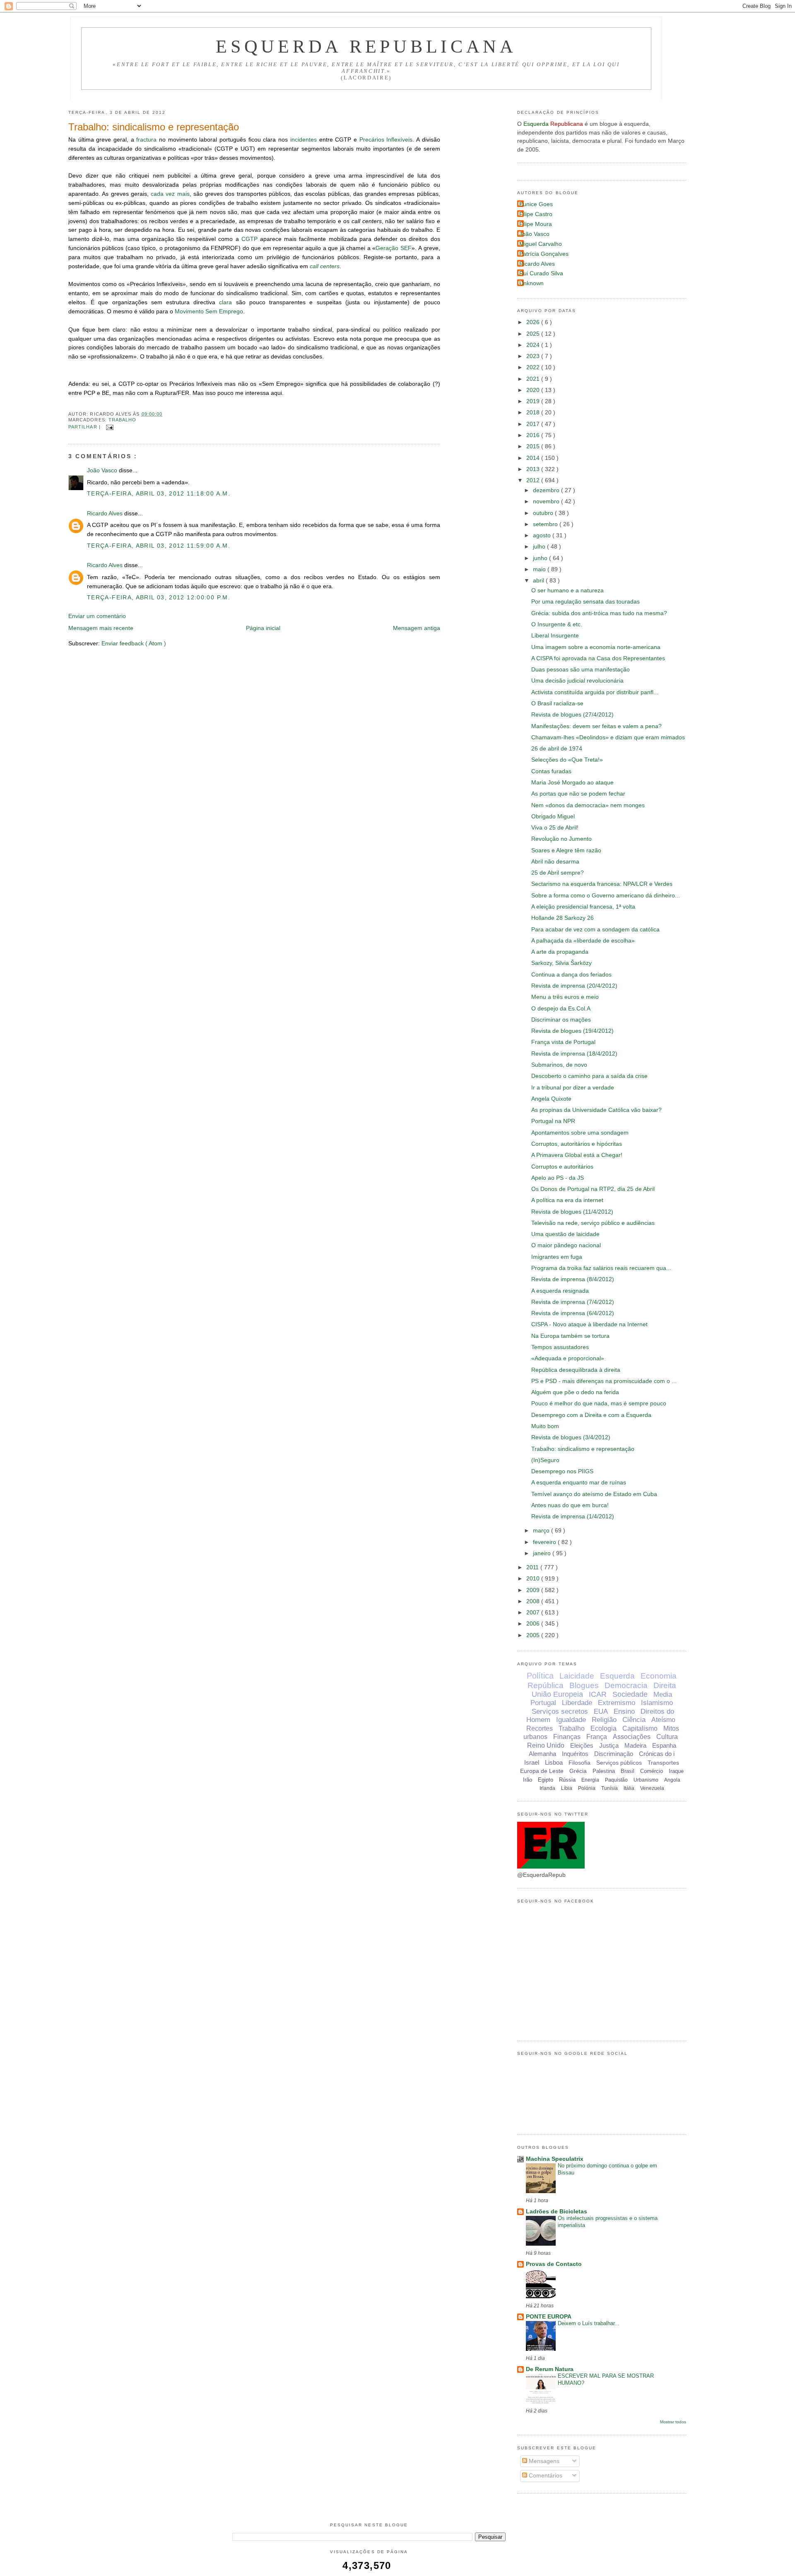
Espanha (664, 1745)
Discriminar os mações (561, 1020)
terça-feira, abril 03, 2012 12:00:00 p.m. (159, 598)
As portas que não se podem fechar (578, 794)
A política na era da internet (567, 1200)
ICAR (598, 1694)
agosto (543, 535)
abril (539, 581)
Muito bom (545, 1426)
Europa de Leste (542, 1771)
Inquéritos (575, 1754)
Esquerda (617, 1676)
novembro (547, 501)
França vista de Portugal (563, 1042)
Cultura (667, 1737)
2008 (534, 1601)
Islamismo (657, 1703)
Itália (629, 1788)
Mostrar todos (673, 2422)
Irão (528, 1780)
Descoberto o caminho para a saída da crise (589, 1076)
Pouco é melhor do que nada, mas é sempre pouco (599, 1403)
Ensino (624, 1711)
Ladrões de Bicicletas (556, 2212)
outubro (544, 513)
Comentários (545, 2476)
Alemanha (542, 1754)
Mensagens (543, 2461)
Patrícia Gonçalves (544, 254)
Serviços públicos (619, 1763)
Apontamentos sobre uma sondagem (580, 1133)
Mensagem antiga (417, 628)
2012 (534, 480)
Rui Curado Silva (541, 273)
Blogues (584, 1685)
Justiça (609, 1745)
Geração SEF (393, 248)
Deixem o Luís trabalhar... (589, 2323)
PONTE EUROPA (549, 2317)
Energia (590, 1780)
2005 (534, 1635)
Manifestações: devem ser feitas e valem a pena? (596, 726)
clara (225, 302)
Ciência (634, 1720)
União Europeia (557, 1694)
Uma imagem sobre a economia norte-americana (596, 647)
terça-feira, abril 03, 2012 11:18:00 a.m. (159, 494)
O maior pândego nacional (566, 1245)
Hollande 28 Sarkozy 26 (563, 918)
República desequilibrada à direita (576, 1370)
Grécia (578, 1771)
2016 (534, 435)
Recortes (540, 1728)
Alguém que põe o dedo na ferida (575, 1392)
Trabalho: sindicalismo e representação (154, 127)
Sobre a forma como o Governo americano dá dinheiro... (606, 896)
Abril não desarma (555, 862)
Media (663, 1694)
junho (541, 558)
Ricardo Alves (106, 514)
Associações (632, 1737)
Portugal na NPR (553, 1121)
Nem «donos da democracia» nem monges (588, 805)
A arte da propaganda (560, 952)
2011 (533, 1567)
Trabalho (123, 420)
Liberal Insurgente (555, 636)
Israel (532, 1762)
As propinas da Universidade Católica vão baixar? (596, 1110)
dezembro (547, 490)
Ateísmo (663, 1720)
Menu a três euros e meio (565, 997)
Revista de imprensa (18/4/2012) (574, 1054)
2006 (534, 1624)
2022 (534, 367)
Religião (604, 1720)
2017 (534, 424)
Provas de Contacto (554, 2264)
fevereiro (545, 1542)
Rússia (567, 1780)
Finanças (567, 1737)
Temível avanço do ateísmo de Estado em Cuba (594, 1494)
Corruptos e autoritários (562, 1167)
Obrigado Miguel (553, 817)
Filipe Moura (536, 224)
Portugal (543, 1703)
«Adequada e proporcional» (568, 1358)
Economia (659, 1676)
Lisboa (554, 1762)
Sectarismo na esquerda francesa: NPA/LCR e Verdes (602, 884)
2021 (534, 379)
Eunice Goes (536, 204)
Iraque (676, 1771)
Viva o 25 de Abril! (555, 828)
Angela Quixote (551, 1099)
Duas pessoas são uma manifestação (581, 670)
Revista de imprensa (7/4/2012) (573, 1302)
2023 (534, 356)
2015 (534, 446)
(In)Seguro (545, 1460)
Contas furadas (551, 771)
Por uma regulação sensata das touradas (585, 602)
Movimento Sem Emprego (209, 311)
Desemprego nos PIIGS (562, 1471)
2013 (534, 469)
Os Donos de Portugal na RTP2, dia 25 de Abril (593, 1189)
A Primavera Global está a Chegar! (577, 1155)
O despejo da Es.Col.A (561, 1009)
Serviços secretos (560, 1711)
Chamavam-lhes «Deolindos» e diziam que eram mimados (608, 737)
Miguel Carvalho (541, 244)
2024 (534, 345)
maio (540, 569)
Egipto (546, 1780)
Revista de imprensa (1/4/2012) (573, 1516)
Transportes (663, 1763)
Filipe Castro (536, 214)
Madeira (635, 1745)
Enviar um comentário (97, 616)
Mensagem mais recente (101, 628)
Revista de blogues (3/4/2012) (571, 1437)
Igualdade (571, 1720)
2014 (534, 458)
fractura (146, 140)
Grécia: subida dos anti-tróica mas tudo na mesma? (599, 613)
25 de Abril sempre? (558, 873)
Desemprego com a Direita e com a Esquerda (591, 1415)
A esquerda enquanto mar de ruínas (579, 1483)
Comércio (652, 1771)
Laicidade (577, 1676)
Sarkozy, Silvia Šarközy (561, 963)
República (546, 1685)
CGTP (249, 239)
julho (540, 547)
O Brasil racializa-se (557, 704)
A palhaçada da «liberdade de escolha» (583, 941)
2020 (534, 390)
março (542, 1531)
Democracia (626, 1685)
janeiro (543, 1553)
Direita (665, 1685)
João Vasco (103, 470)
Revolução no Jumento (561, 839)
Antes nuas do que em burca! (570, 1505)
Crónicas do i (657, 1754)
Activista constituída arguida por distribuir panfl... (595, 692)
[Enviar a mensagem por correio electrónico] (109, 427)
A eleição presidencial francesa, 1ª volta (583, 907)
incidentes (304, 140)
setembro (546, 524)
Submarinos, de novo (559, 1065)
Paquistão (616, 1780)
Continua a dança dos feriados (571, 975)
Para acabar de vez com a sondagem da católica (595, 930)
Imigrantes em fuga (557, 1257)
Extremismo (617, 1703)
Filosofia (579, 1763)
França (597, 1737)
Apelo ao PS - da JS (558, 1178)
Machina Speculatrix (555, 2159)
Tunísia (609, 1788)
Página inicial (263, 628)
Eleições (582, 1745)
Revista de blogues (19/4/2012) (572, 1031)
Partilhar (84, 427)
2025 (534, 334)
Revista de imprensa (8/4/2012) (573, 1279)
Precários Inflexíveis (386, 140)
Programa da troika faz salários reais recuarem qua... (601, 1268)
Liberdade (577, 1703)
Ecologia (603, 1728)
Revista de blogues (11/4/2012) (572, 1212)
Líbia (567, 1788)
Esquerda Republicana (366, 46)
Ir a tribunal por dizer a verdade (573, 1088)
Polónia (587, 1788)
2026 (534, 322)
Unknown (531, 283)
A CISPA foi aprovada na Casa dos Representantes (598, 658)
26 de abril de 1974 (557, 749)
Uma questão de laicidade (565, 1234)
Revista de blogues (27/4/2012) (572, 715)
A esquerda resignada (560, 1291)
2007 (534, 1613)
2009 (534, 1590)
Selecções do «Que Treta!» (567, 760)
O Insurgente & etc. (557, 624)
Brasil (628, 1771)
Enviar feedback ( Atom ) (134, 643)
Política (540, 1676)
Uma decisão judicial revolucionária (577, 681)
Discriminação (614, 1754)
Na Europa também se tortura (570, 1336)
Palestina (604, 1771)
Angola (672, 1780)
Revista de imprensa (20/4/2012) (574, 986)
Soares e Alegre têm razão (566, 850)
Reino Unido (546, 1745)
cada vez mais (170, 194)
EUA (601, 1711)
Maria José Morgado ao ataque (572, 783)
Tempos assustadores (560, 1347)
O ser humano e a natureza (567, 590)
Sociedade (630, 1694)
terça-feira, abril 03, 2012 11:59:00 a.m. (159, 546)
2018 (534, 412)
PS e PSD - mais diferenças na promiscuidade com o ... (604, 1381)
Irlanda (547, 1788)
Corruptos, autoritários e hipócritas (577, 1144)
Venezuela (652, 1788)
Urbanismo (646, 1780)
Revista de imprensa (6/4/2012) (573, 1313)
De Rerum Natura (550, 2369)
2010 (534, 1579)
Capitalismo (640, 1728)
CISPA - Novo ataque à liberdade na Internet (589, 1324)
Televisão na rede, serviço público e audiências (593, 1223)
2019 (534, 401)
